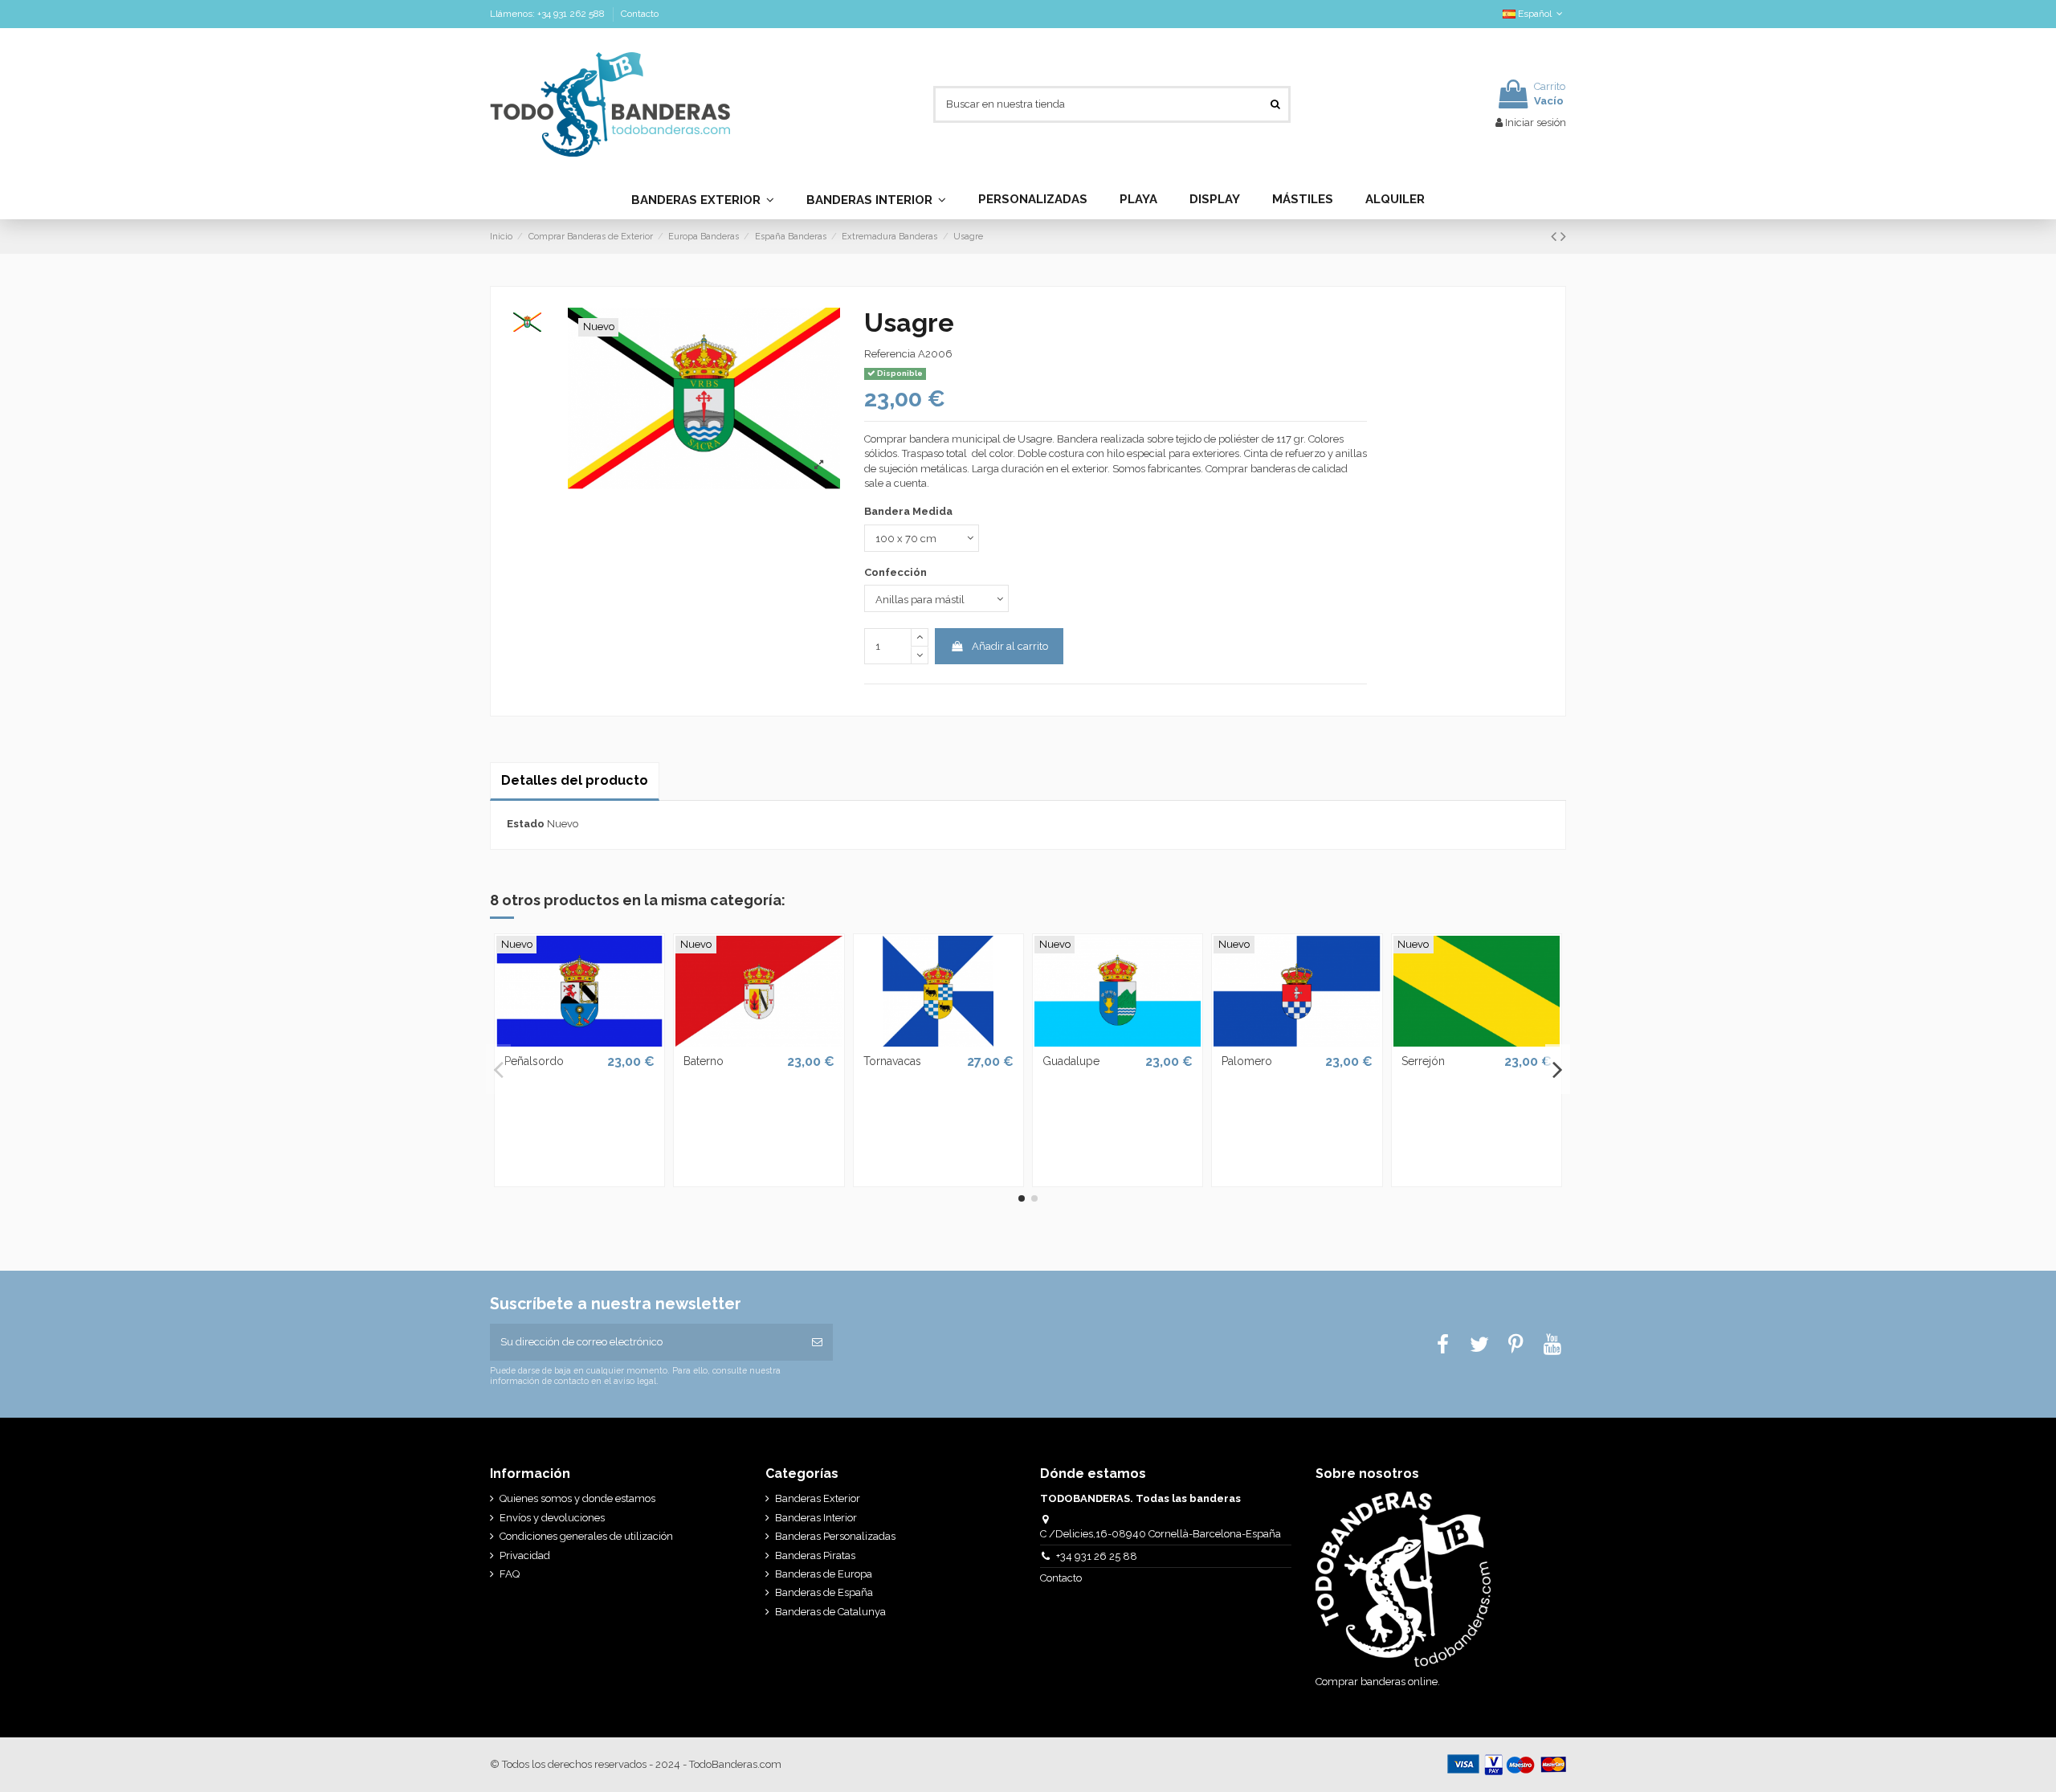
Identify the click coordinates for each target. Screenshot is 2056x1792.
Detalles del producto (575, 780)
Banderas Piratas (815, 1555)
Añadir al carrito (1010, 646)
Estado (526, 824)
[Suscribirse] (817, 1342)
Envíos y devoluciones (552, 1518)
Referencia (890, 354)
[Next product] (1563, 237)
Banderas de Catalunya (830, 1612)
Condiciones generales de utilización (586, 1536)
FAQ (510, 1574)
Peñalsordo (534, 1061)
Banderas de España (824, 1592)
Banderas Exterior (818, 1498)
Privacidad (525, 1555)
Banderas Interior (816, 1518)
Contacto (640, 14)
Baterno (704, 1061)
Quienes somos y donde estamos (577, 1498)
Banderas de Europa (824, 1574)
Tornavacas (892, 1061)
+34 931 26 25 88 (1097, 1556)
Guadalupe (1071, 1061)
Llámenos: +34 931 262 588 (549, 14)
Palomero (1247, 1061)
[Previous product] (1556, 237)
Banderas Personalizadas (835, 1536)
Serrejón (1423, 1061)
